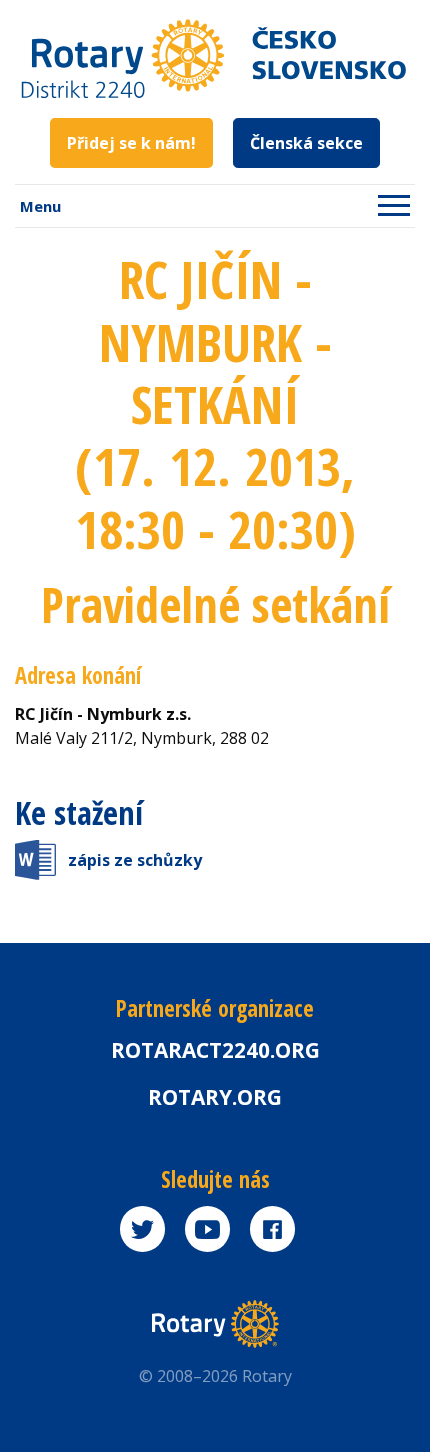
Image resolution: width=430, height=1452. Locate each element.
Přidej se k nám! (131, 143)
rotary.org (215, 1097)
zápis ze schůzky (135, 860)
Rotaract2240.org (215, 1050)
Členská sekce (306, 143)
